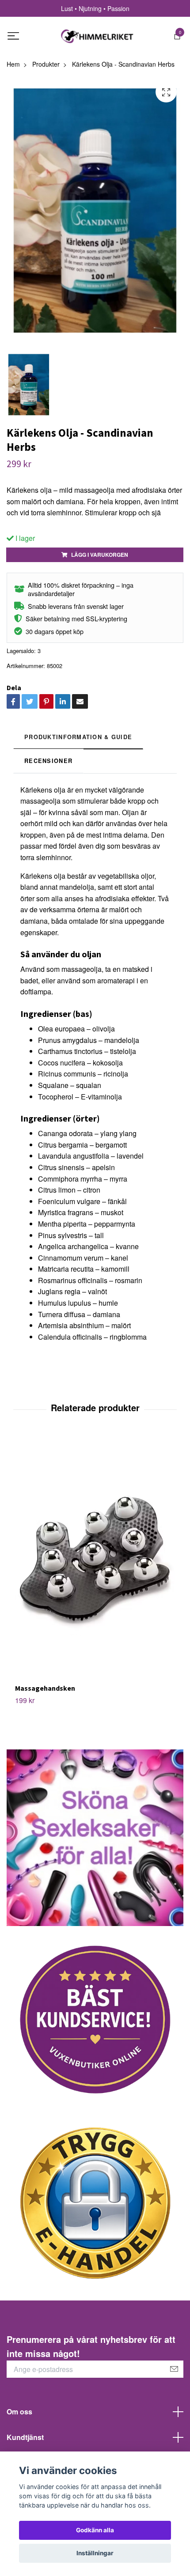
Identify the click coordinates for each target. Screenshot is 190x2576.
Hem (13, 64)
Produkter (46, 64)
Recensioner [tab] (48, 761)
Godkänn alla (95, 2530)
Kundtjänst (25, 2437)
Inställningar (95, 2553)
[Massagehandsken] (95, 1560)
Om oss (19, 2412)
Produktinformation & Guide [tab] (78, 737)
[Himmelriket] (97, 36)
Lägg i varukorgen (100, 555)
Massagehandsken (45, 1688)
